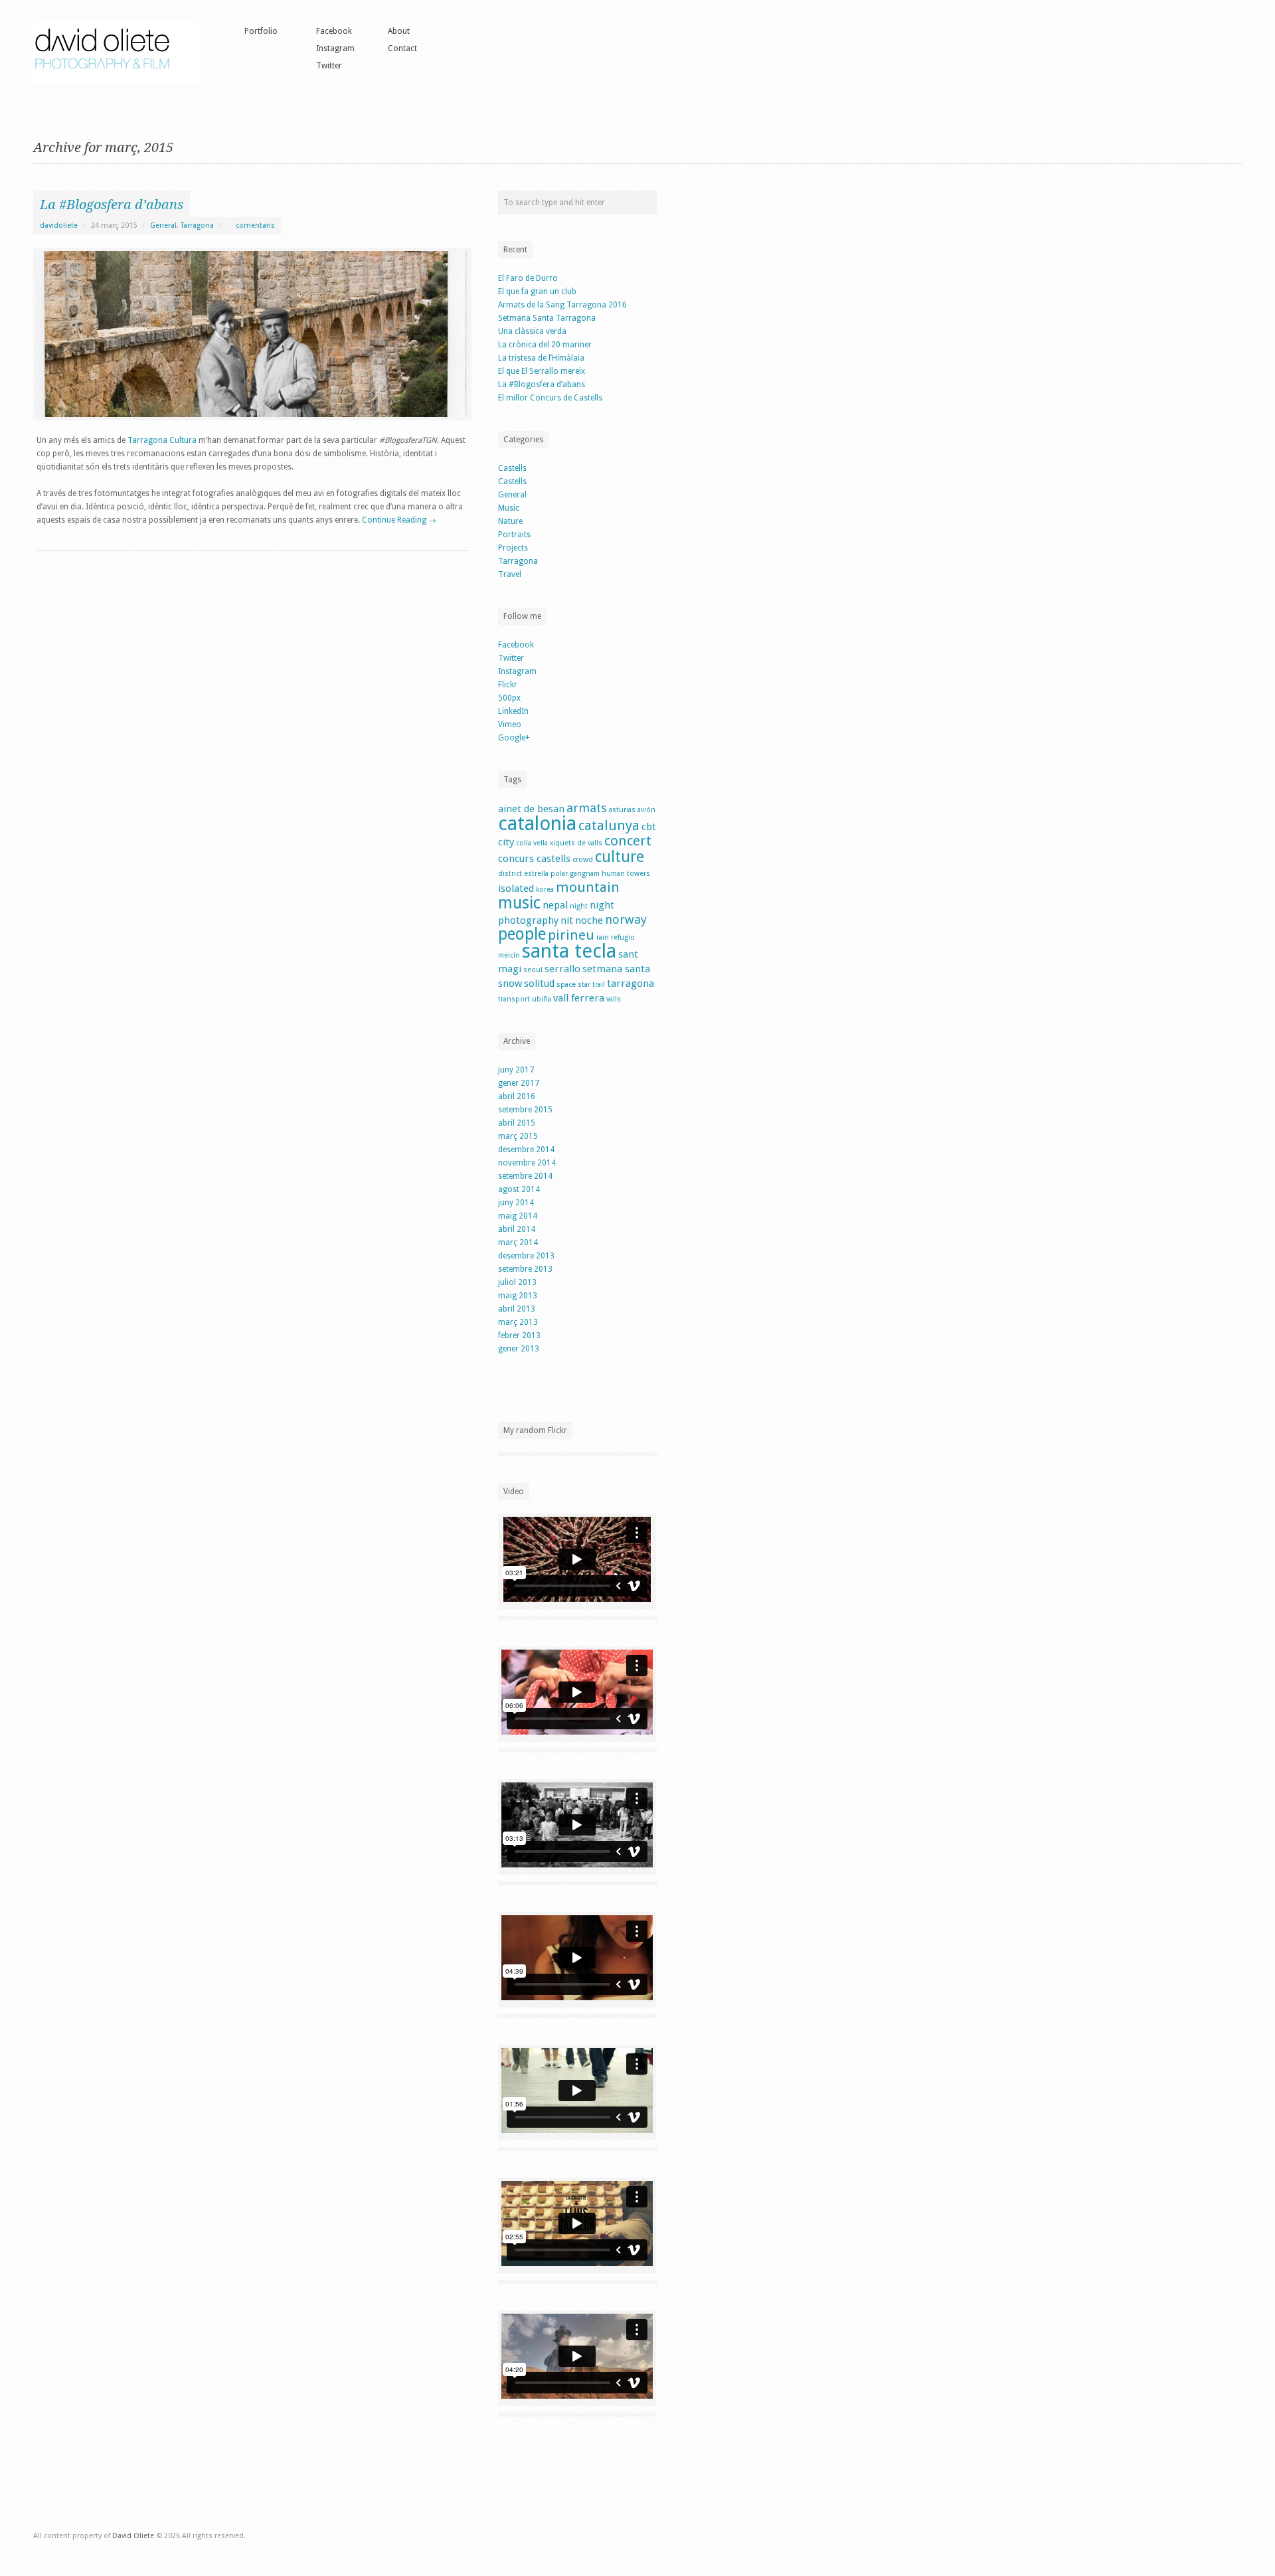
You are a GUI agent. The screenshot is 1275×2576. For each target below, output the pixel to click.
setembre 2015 (525, 1110)
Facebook (334, 31)
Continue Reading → (399, 520)
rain (603, 937)
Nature (510, 521)
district (510, 874)
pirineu (571, 935)
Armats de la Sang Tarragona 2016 (562, 305)
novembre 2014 (527, 1163)
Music (509, 508)
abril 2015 (517, 1123)
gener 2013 (519, 1349)
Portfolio (261, 31)
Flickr (508, 685)
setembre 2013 (525, 1269)
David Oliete (133, 2536)
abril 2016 (517, 1096)
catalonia (537, 823)
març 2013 (518, 1322)
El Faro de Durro (528, 278)
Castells (512, 468)
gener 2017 (519, 1083)
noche (589, 920)
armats (587, 808)
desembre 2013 (526, 1256)
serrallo (562, 969)
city (506, 842)
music (519, 903)
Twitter (329, 66)
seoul (533, 970)
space (566, 985)
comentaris (254, 225)
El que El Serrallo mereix (542, 371)
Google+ (514, 738)
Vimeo (510, 725)
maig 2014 (518, 1216)
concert (628, 841)
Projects (513, 548)
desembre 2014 (526, 1150)
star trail (591, 985)
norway (626, 919)
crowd (583, 860)
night (579, 906)
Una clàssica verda (532, 331)
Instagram (335, 48)
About (399, 31)
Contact (402, 48)
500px (509, 698)
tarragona (631, 984)
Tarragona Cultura (162, 440)
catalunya (609, 825)
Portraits (514, 535)
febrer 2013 (519, 1335)
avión (646, 810)
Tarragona (197, 225)
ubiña (542, 999)
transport (514, 999)
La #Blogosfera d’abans (112, 205)
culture (620, 857)
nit (567, 920)
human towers (626, 874)
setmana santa (616, 969)
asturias (622, 810)
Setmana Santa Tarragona (547, 318)
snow (510, 984)
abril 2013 (517, 1309)
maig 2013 (518, 1296)
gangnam (585, 874)
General (163, 225)
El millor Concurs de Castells (550, 398)
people (522, 934)
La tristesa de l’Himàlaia (541, 358)
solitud (539, 984)
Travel (510, 574)
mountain (588, 887)
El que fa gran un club (537, 292)
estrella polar (546, 874)
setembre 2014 (525, 1176)
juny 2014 (516, 1203)
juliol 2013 (517, 1282)
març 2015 (518, 1136)
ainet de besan (531, 809)
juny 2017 (516, 1070)
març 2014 (518, 1243)
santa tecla (569, 951)
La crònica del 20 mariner (545, 345)
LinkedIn (513, 711)
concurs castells (534, 859)
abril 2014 (517, 1229)
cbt (649, 827)
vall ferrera (579, 998)
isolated (516, 889)
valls (614, 999)
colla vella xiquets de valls (559, 843)
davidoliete (59, 225)
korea (545, 890)
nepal (555, 905)
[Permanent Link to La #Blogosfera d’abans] (252, 334)
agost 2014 (519, 1189)
